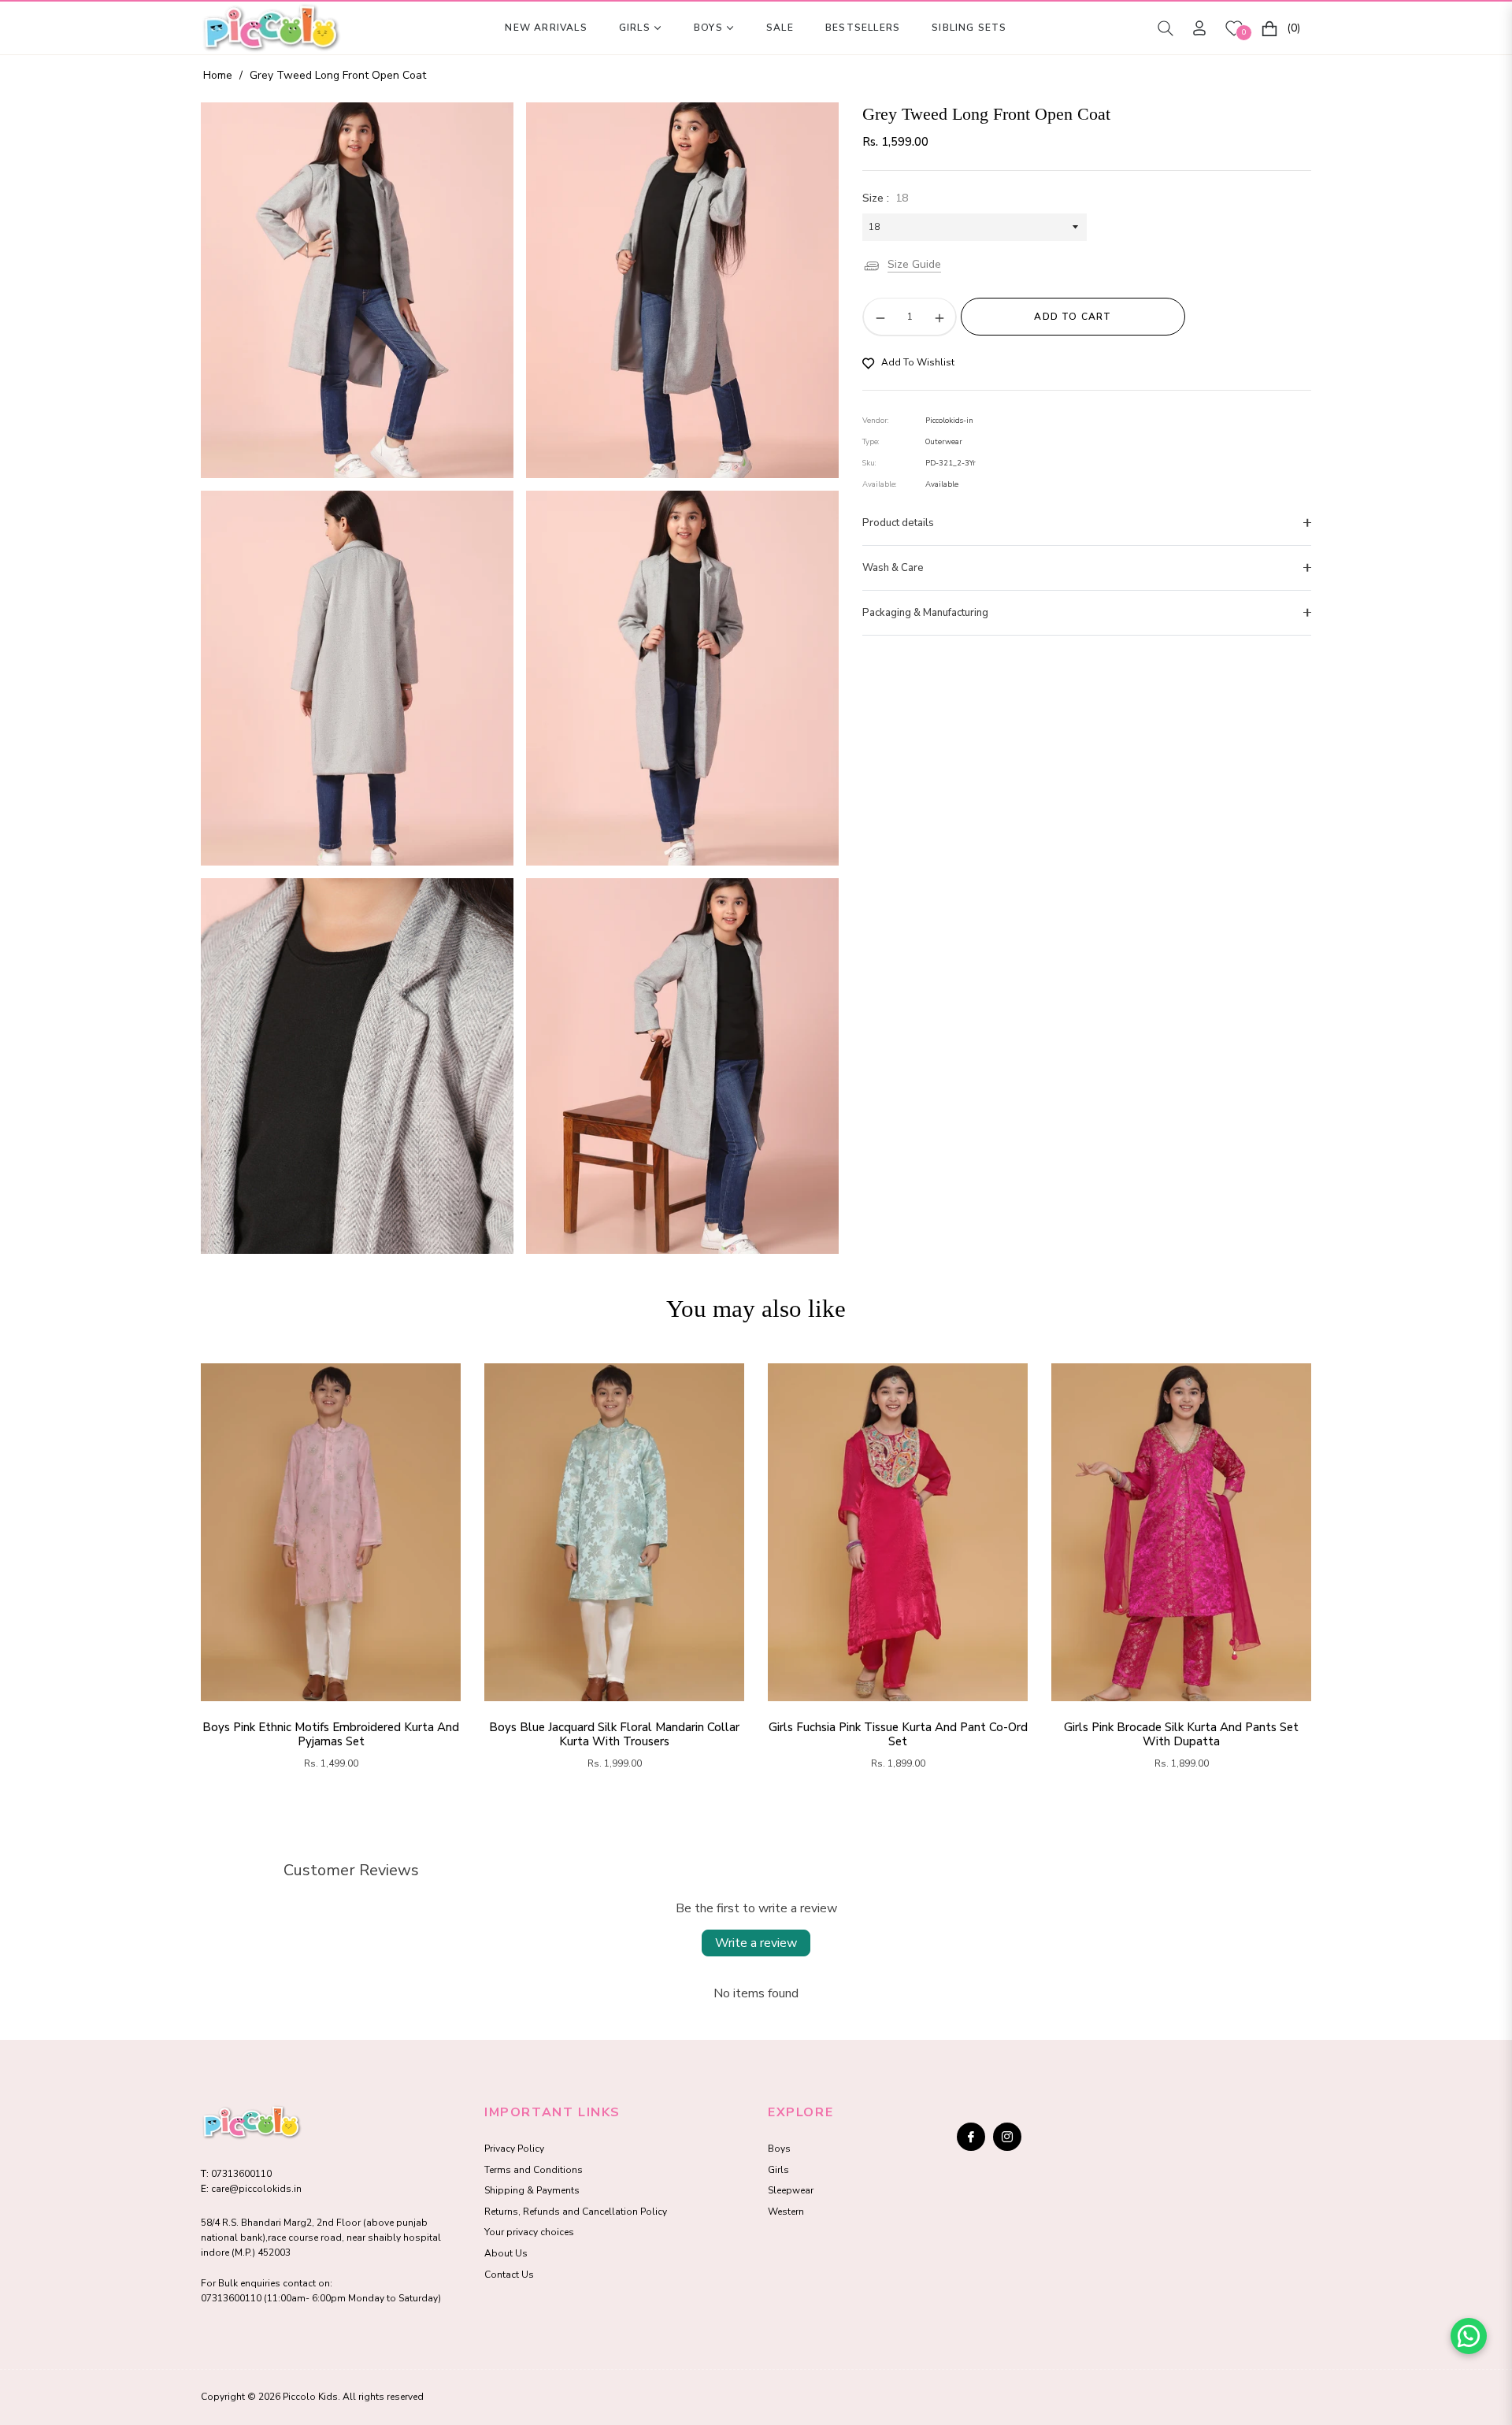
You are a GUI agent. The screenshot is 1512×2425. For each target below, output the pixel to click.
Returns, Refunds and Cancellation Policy (576, 2212)
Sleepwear (791, 2190)
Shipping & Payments (532, 2190)
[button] (1165, 28)
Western (786, 2212)
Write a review (756, 1943)
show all (756, 1814)
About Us (506, 2253)
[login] (1199, 28)
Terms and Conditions (534, 2170)
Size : (885, 198)
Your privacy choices (529, 2232)
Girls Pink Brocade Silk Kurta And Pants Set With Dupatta (1181, 1734)
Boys (779, 2149)
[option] (357, 290)
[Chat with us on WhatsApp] (1469, 2336)
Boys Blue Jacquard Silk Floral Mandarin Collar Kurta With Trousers (614, 1734)
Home (218, 75)
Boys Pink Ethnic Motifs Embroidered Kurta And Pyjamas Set (331, 1734)
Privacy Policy (514, 2149)
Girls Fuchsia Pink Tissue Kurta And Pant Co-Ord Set (898, 1734)
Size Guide (914, 266)
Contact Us (509, 2275)
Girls (778, 2170)
